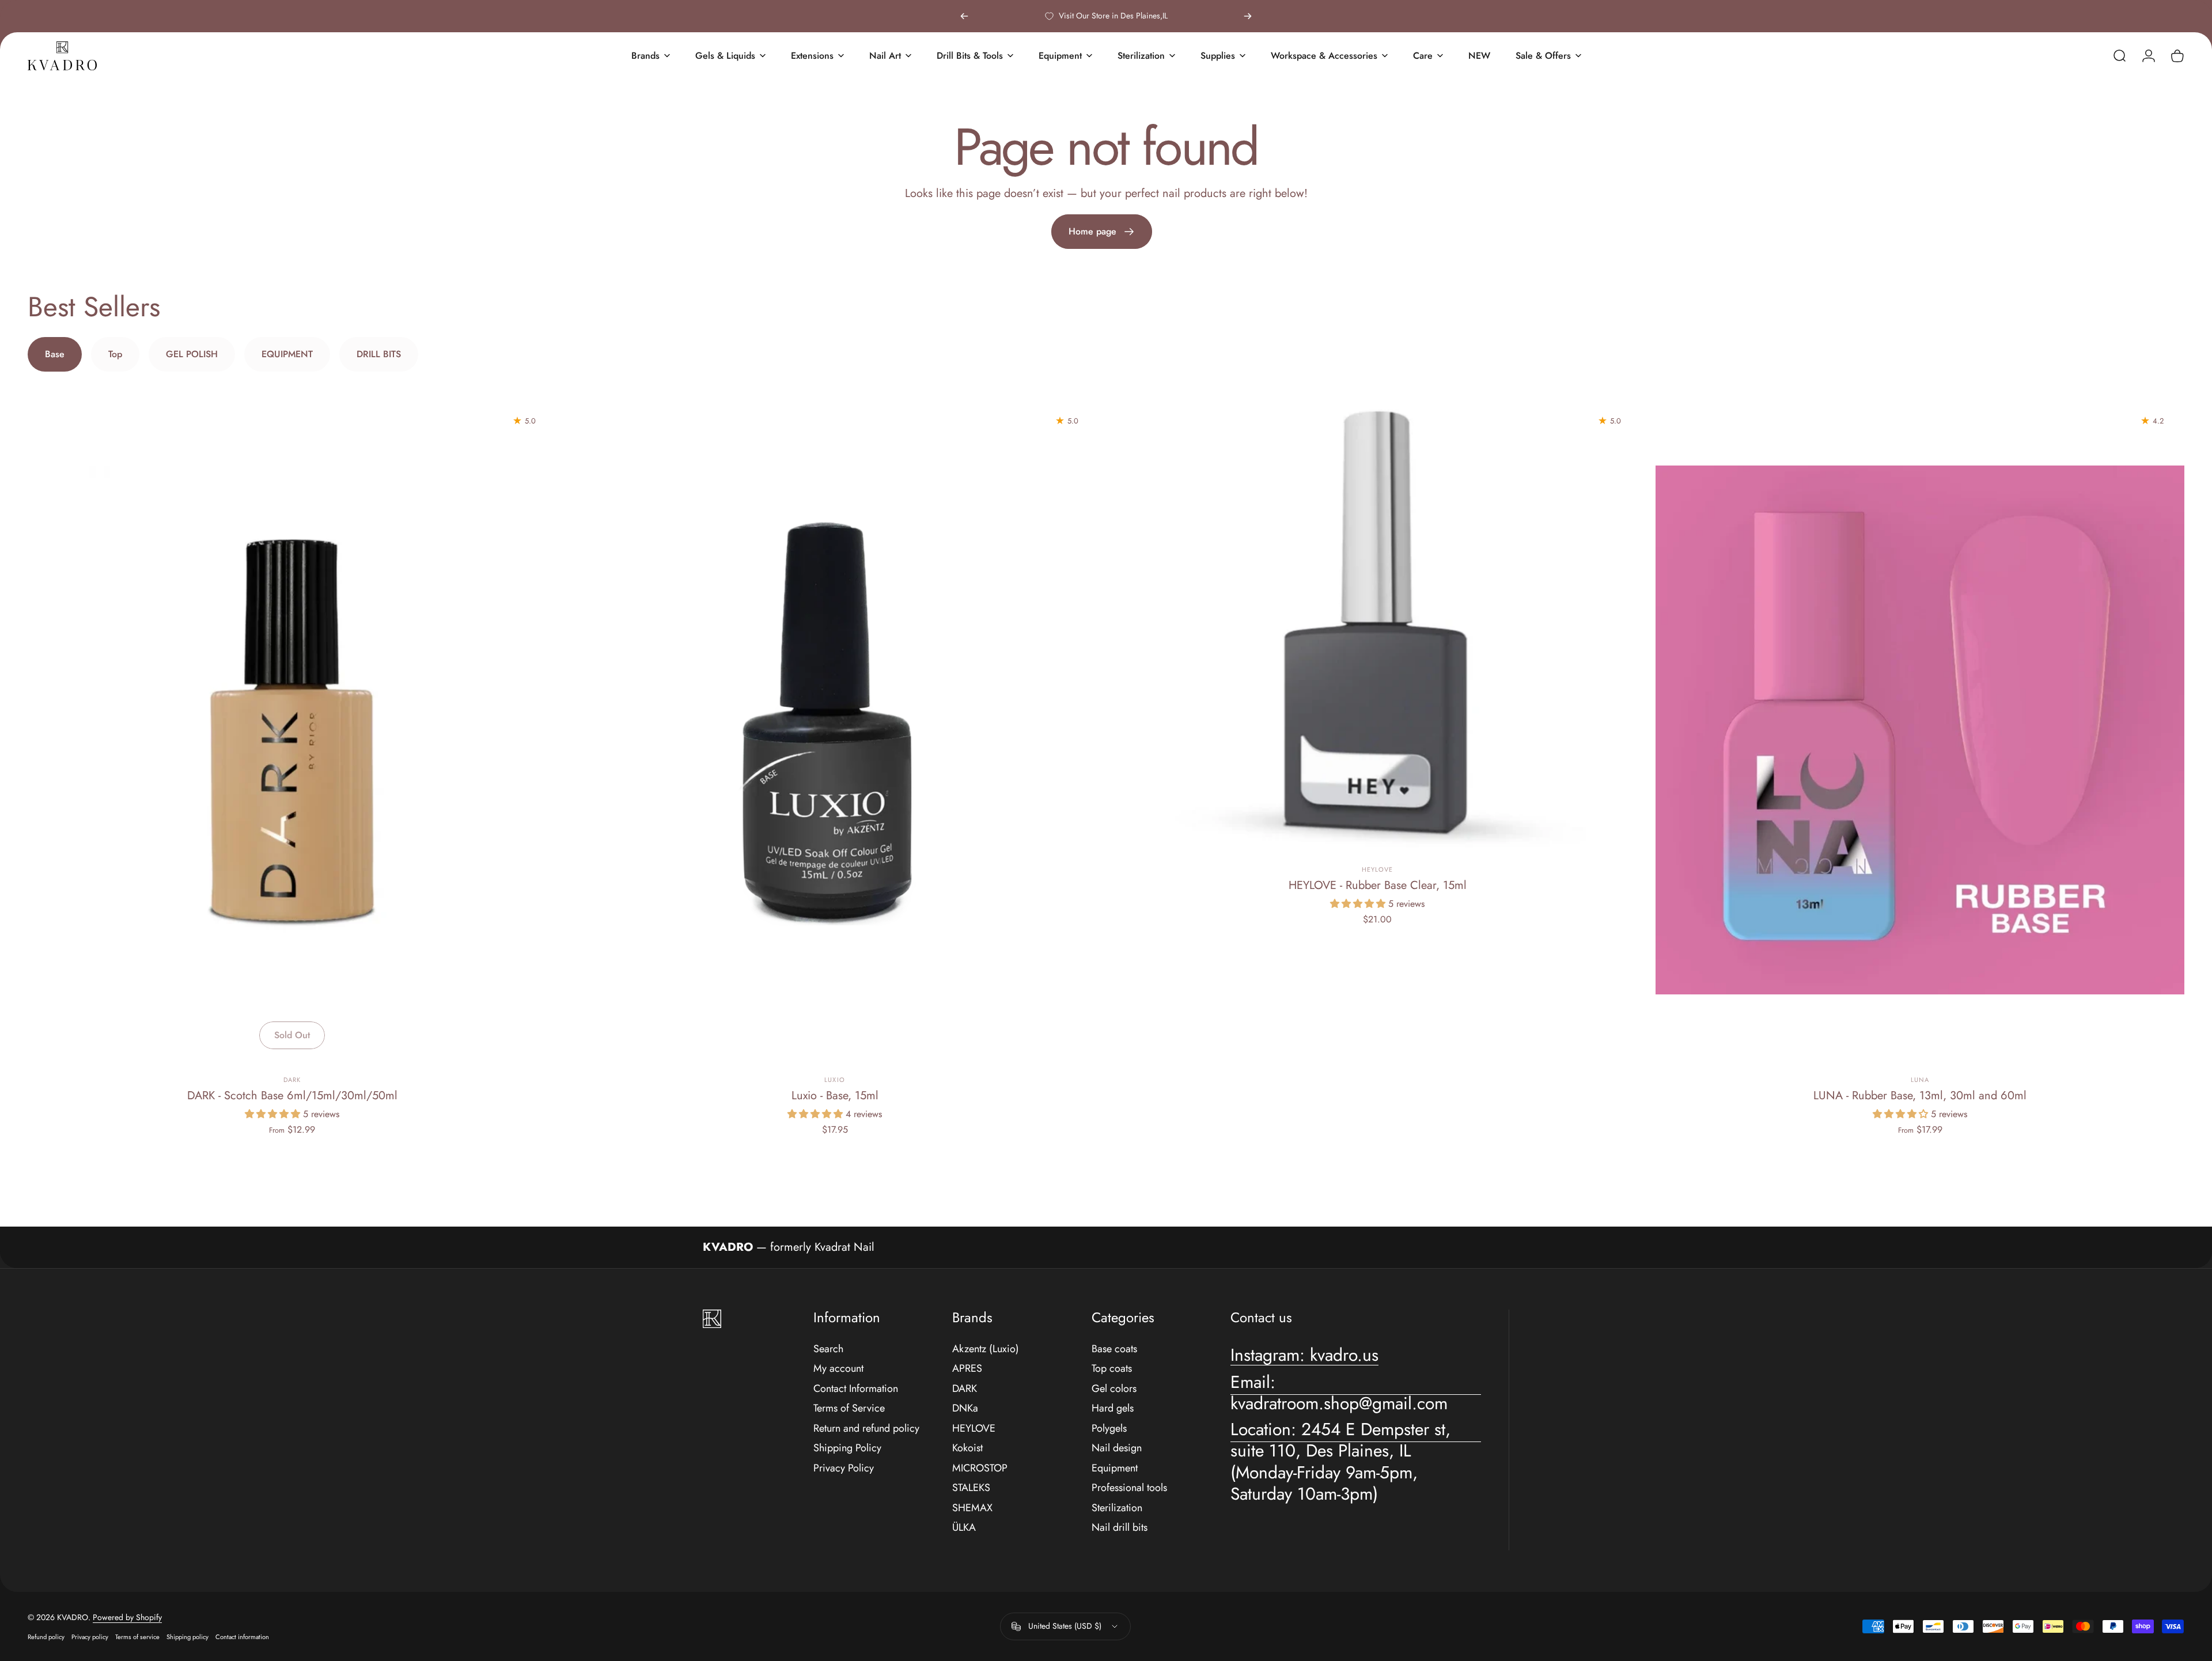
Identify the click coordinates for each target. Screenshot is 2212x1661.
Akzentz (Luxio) (986, 1349)
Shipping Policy (847, 1448)
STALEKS (971, 1488)
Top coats (1112, 1369)
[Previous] (964, 16)
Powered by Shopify (127, 1617)
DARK (292, 1080)
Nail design (1117, 1448)
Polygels (1109, 1429)
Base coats (1114, 1349)
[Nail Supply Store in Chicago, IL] (62, 56)
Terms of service (137, 1637)
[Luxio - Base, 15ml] (835, 730)
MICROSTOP (980, 1468)
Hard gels (1113, 1408)
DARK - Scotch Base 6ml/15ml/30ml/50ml (292, 1096)
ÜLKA (964, 1528)
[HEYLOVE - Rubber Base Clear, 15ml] (1377, 625)
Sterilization (1117, 1508)
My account (838, 1369)
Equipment (1115, 1468)
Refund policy (46, 1637)
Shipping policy (188, 1637)
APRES (967, 1369)
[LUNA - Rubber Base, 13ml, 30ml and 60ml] (1920, 730)
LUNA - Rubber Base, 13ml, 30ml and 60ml (1920, 1096)
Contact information (242, 1637)
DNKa (965, 1408)
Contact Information (856, 1389)
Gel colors (1114, 1389)
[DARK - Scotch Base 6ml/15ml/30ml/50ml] (292, 730)
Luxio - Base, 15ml (835, 1096)
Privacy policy (90, 1637)
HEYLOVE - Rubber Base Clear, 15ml (1378, 885)
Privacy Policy (844, 1468)
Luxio (835, 1080)
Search (828, 1349)
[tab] (55, 354)
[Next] (1248, 16)
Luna (1920, 1080)
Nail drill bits (1120, 1528)
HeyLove (1378, 869)
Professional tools (1129, 1488)
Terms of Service (849, 1408)
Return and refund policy (866, 1429)
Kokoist (967, 1448)
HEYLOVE (974, 1429)
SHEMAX (972, 1508)
